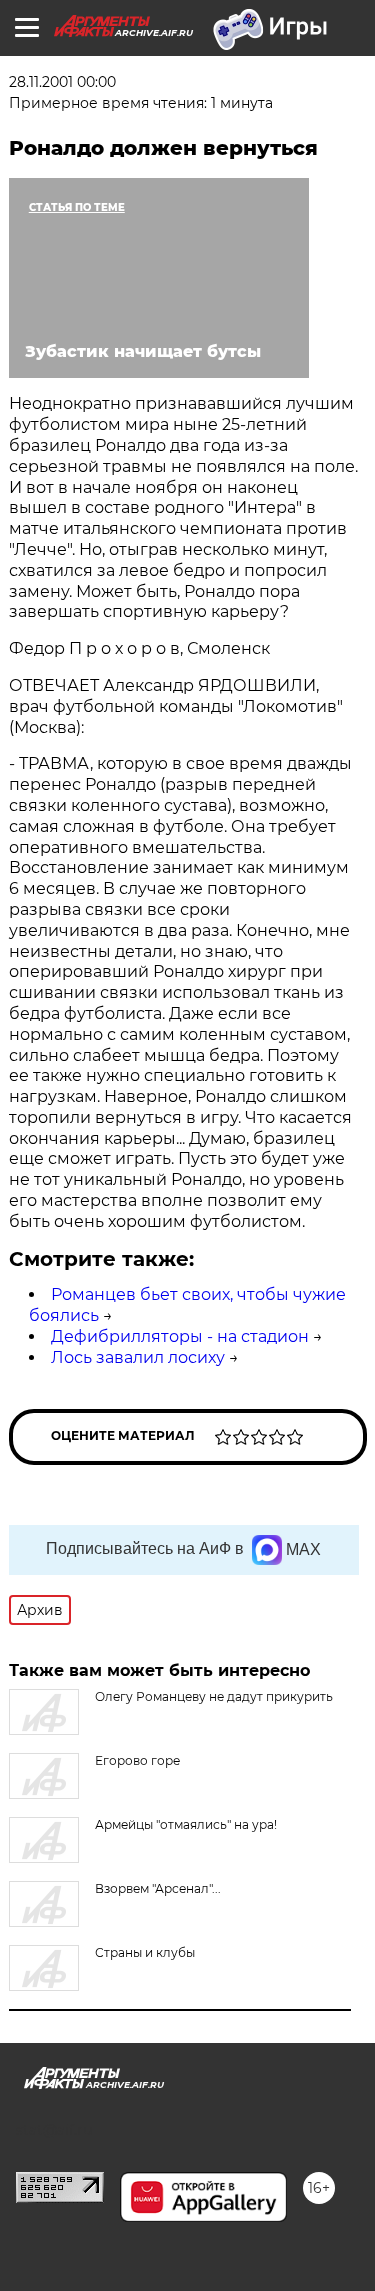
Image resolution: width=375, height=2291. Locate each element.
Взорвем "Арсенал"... (158, 1888)
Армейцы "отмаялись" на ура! (186, 1824)
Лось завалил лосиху (138, 1357)
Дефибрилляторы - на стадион (180, 1336)
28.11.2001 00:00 (62, 82)
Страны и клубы (145, 1952)
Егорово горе (137, 1760)
